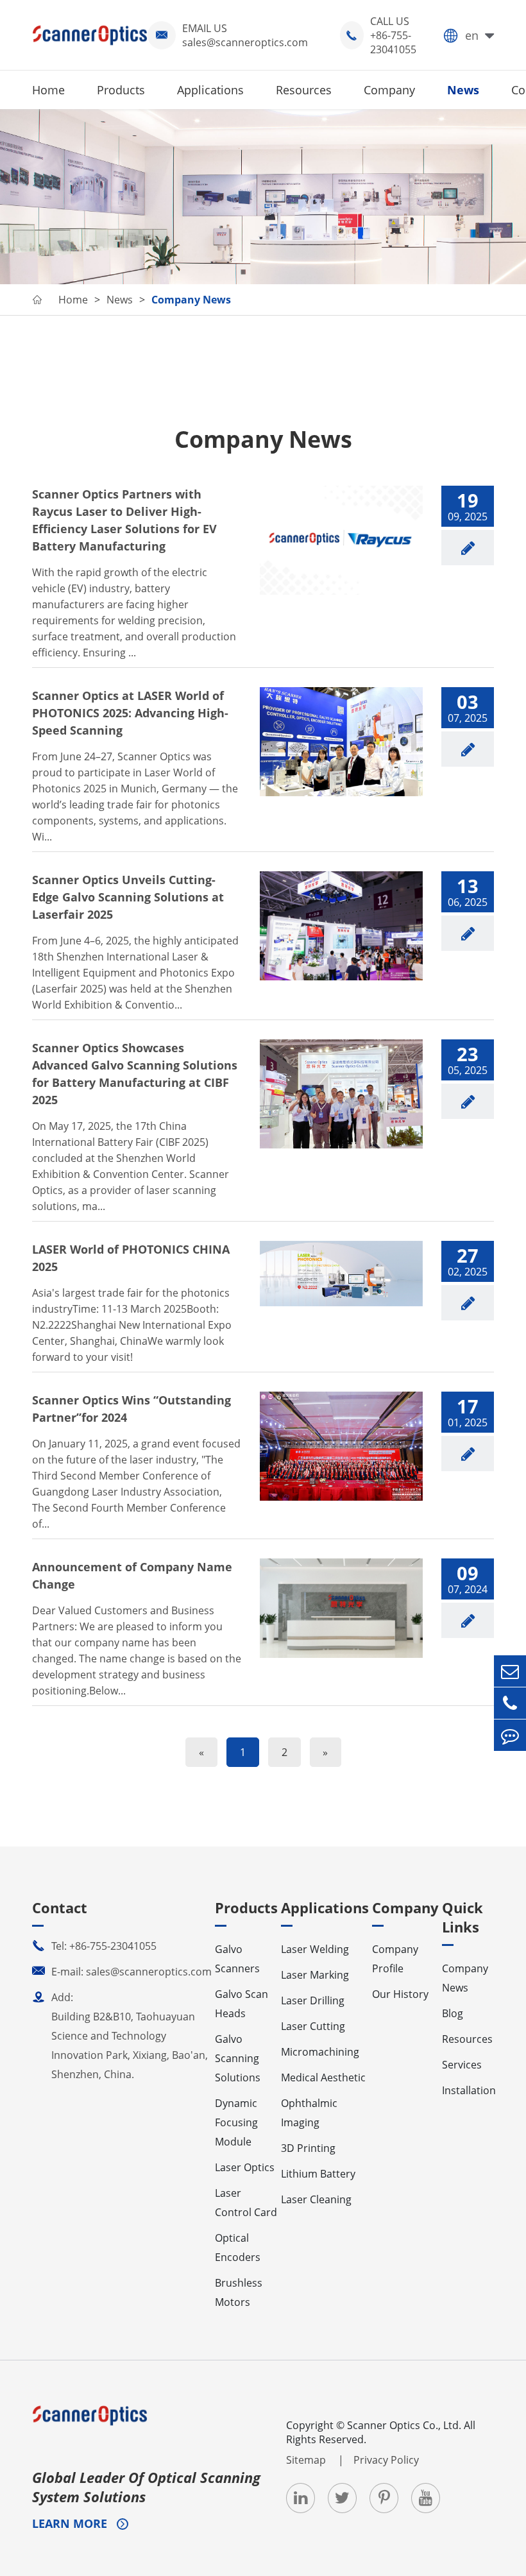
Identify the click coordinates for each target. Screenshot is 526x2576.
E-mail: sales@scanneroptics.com (122, 1972)
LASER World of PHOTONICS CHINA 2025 (131, 1258)
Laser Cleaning (316, 2199)
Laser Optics (245, 2167)
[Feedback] (510, 1735)
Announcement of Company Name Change (132, 1575)
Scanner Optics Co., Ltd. (404, 2425)
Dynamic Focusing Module (236, 2122)
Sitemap (307, 2460)
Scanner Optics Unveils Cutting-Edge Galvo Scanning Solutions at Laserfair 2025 (128, 897)
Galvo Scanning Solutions (238, 2058)
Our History (400, 1994)
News (463, 90)
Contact (60, 1907)
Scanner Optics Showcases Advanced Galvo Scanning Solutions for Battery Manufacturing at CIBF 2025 (135, 1074)
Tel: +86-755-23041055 (94, 1946)
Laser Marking (315, 1975)
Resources (304, 90)
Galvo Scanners (237, 1959)
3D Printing (308, 2148)
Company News (191, 300)
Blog (453, 2013)
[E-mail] (510, 1671)
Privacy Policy (386, 2460)
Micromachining (320, 2052)
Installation (469, 2090)
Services (462, 2065)
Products (121, 90)
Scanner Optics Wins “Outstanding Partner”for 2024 (131, 1409)
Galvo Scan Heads (242, 2004)
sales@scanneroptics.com (245, 42)
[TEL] (510, 1703)
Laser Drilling (313, 2000)
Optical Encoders (238, 2248)
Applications (210, 90)
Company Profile (395, 1959)
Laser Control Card (246, 2203)
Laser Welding (315, 1949)
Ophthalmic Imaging (309, 2113)
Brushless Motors (239, 2292)
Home (48, 90)
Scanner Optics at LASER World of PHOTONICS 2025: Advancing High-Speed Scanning (130, 713)
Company (389, 90)
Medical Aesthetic (323, 2077)
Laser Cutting (313, 2026)
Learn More (71, 2523)
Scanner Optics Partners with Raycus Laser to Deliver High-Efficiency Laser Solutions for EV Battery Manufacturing (124, 520)
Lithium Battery (318, 2174)
